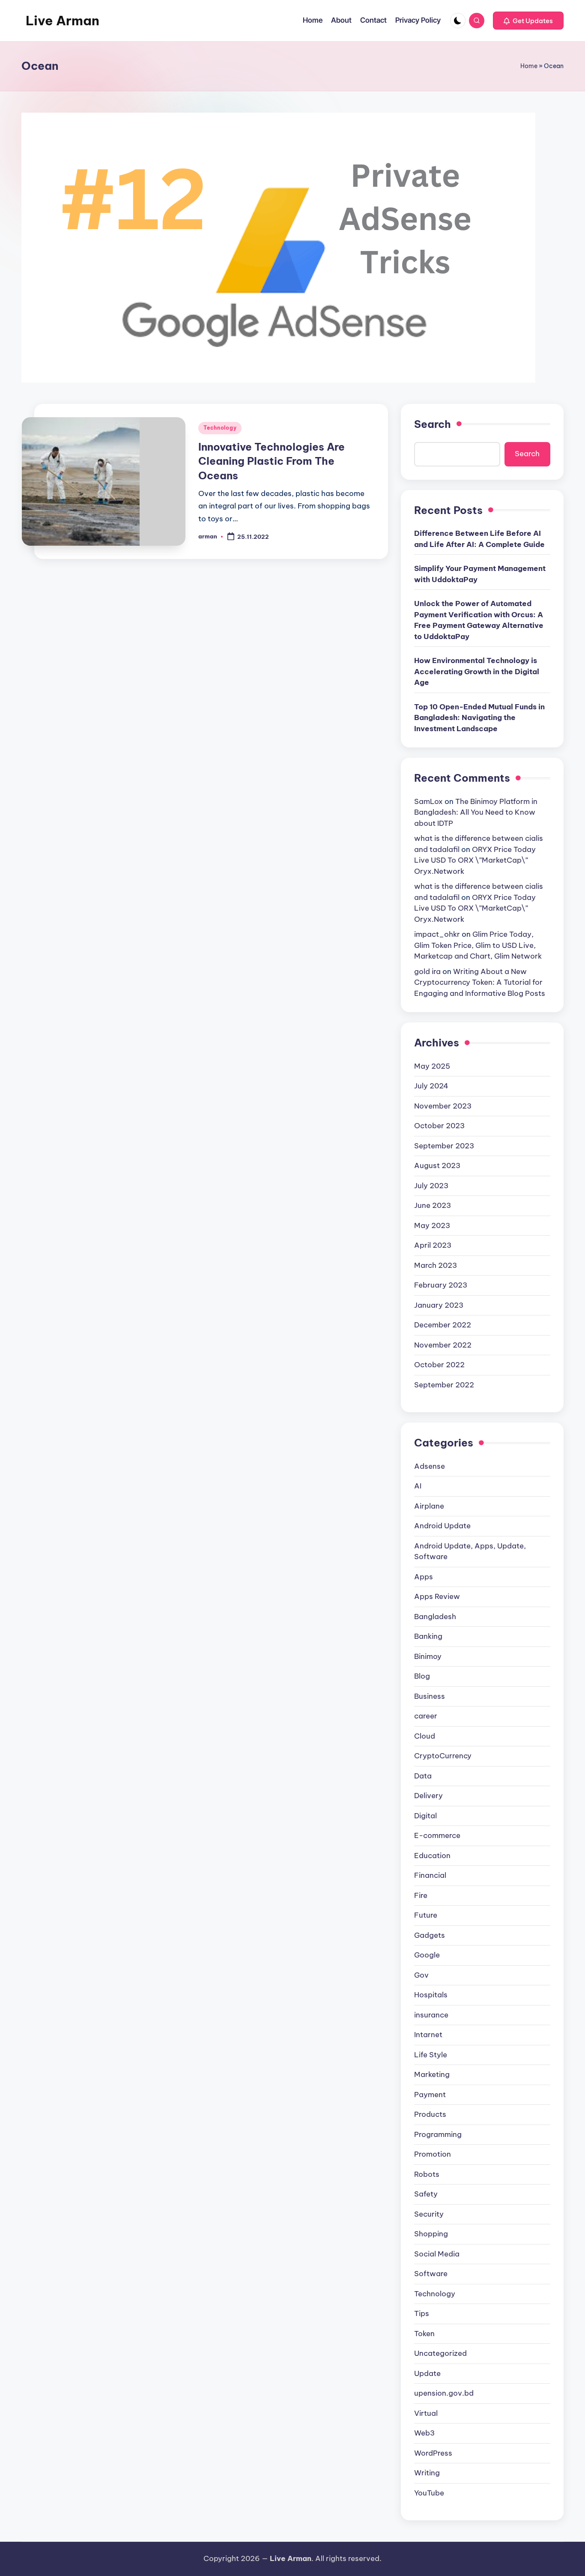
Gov (421, 1975)
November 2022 (443, 1345)
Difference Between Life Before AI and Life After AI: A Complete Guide (479, 539)
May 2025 (432, 1066)
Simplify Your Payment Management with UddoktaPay (480, 574)
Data (423, 1776)
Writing (427, 2473)
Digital (425, 1816)
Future (426, 1915)
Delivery (428, 1796)
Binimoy (428, 1656)
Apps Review (437, 1596)
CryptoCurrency (443, 1756)
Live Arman (63, 21)
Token (424, 2334)
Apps (424, 1577)
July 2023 (431, 1186)
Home (529, 66)
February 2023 (441, 1285)
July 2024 (431, 1086)
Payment (430, 2095)
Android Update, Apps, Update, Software (470, 1551)
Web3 (424, 2433)
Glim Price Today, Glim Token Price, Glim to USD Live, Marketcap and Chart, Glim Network (478, 945)
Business (430, 1696)
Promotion (433, 2154)
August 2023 (437, 1165)
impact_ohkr (437, 934)
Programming (438, 2134)
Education (432, 1856)
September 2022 (444, 1385)
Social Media (437, 2254)
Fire (421, 1895)
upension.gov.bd (444, 2393)
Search (433, 424)
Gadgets (430, 1935)
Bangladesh (435, 1617)
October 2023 (439, 1126)
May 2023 (432, 1225)
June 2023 (433, 1205)
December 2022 (443, 1325)
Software (431, 2274)
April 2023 (433, 1245)
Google (427, 1955)
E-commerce (437, 1835)
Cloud (425, 1736)
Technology (220, 428)
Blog (422, 1676)
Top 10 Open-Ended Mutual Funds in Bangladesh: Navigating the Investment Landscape (479, 718)
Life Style (431, 2055)
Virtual (426, 2413)
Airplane (429, 1506)
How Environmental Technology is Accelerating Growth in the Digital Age (477, 671)
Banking (428, 1636)
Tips (422, 2313)
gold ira (427, 971)
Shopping (431, 2234)
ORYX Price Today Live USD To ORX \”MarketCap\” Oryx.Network (475, 860)
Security (429, 2214)
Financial (430, 1875)
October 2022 (439, 1365)
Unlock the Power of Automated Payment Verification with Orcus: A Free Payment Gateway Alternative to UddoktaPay (479, 620)
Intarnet (428, 2035)
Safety (426, 2194)
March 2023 (436, 1265)
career (426, 1716)
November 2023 (443, 1106)
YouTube (429, 2493)
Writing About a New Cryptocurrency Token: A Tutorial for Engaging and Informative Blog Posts (480, 982)
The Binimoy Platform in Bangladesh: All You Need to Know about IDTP (476, 812)
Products (430, 2114)
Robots (427, 2174)
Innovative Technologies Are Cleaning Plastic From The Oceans (272, 461)
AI (418, 1486)
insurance (431, 2015)
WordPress (433, 2453)
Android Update (442, 1526)
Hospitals (431, 1995)
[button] (528, 21)
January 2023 (439, 1305)
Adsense (430, 1466)
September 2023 (444, 1146)
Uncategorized (440, 2353)
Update (427, 2373)
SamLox (428, 801)
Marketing (432, 2074)
